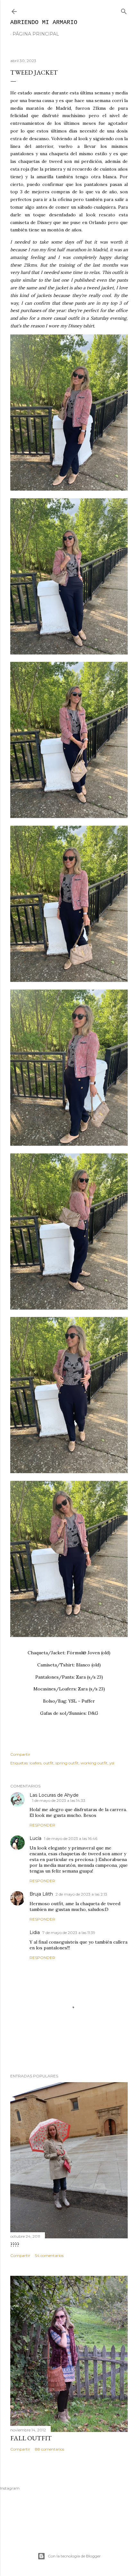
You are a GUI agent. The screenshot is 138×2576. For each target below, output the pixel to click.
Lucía (35, 1838)
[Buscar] (124, 10)
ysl (112, 1763)
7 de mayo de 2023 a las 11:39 (69, 1933)
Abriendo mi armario (44, 22)
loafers (35, 1763)
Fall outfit (31, 2438)
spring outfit (67, 1763)
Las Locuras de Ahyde (54, 1795)
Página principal (36, 34)
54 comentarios (49, 2255)
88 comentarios (50, 2449)
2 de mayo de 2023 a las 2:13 (81, 1894)
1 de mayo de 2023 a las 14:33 (59, 1800)
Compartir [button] (20, 1754)
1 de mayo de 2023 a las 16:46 (71, 1838)
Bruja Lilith (41, 1894)
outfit (48, 1763)
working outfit (94, 1763)
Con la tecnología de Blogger (74, 2556)
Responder (42, 1825)
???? (15, 2244)
